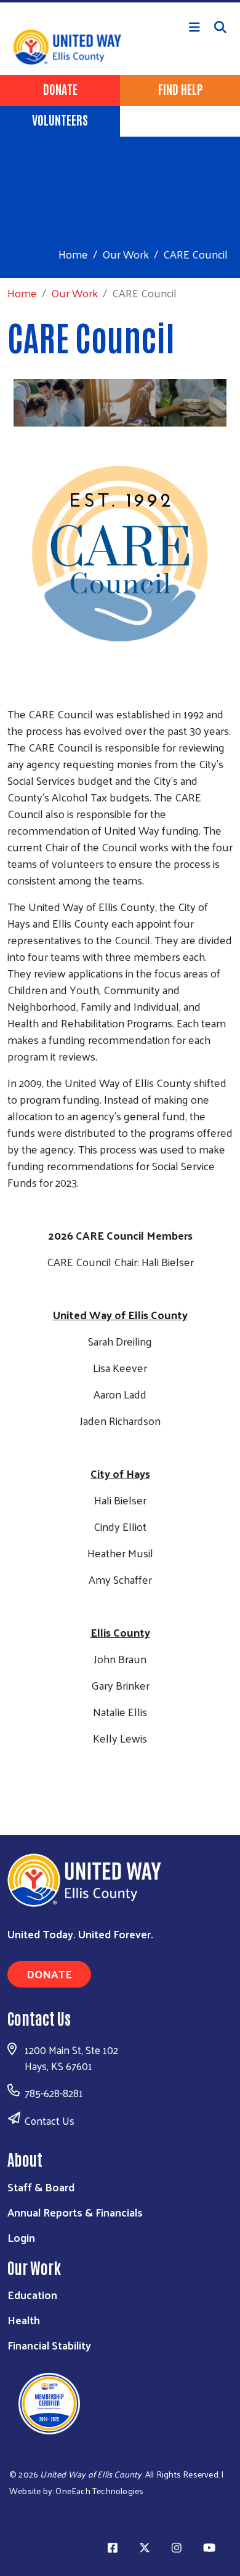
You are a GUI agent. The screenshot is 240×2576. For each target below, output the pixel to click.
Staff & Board (41, 2187)
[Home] (120, 1)
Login (21, 2237)
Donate (60, 89)
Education (32, 2294)
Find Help (180, 89)
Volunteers (60, 119)
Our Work (126, 254)
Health (24, 2320)
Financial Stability (49, 2345)
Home (73, 254)
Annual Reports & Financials (75, 2212)
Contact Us (50, 2121)
